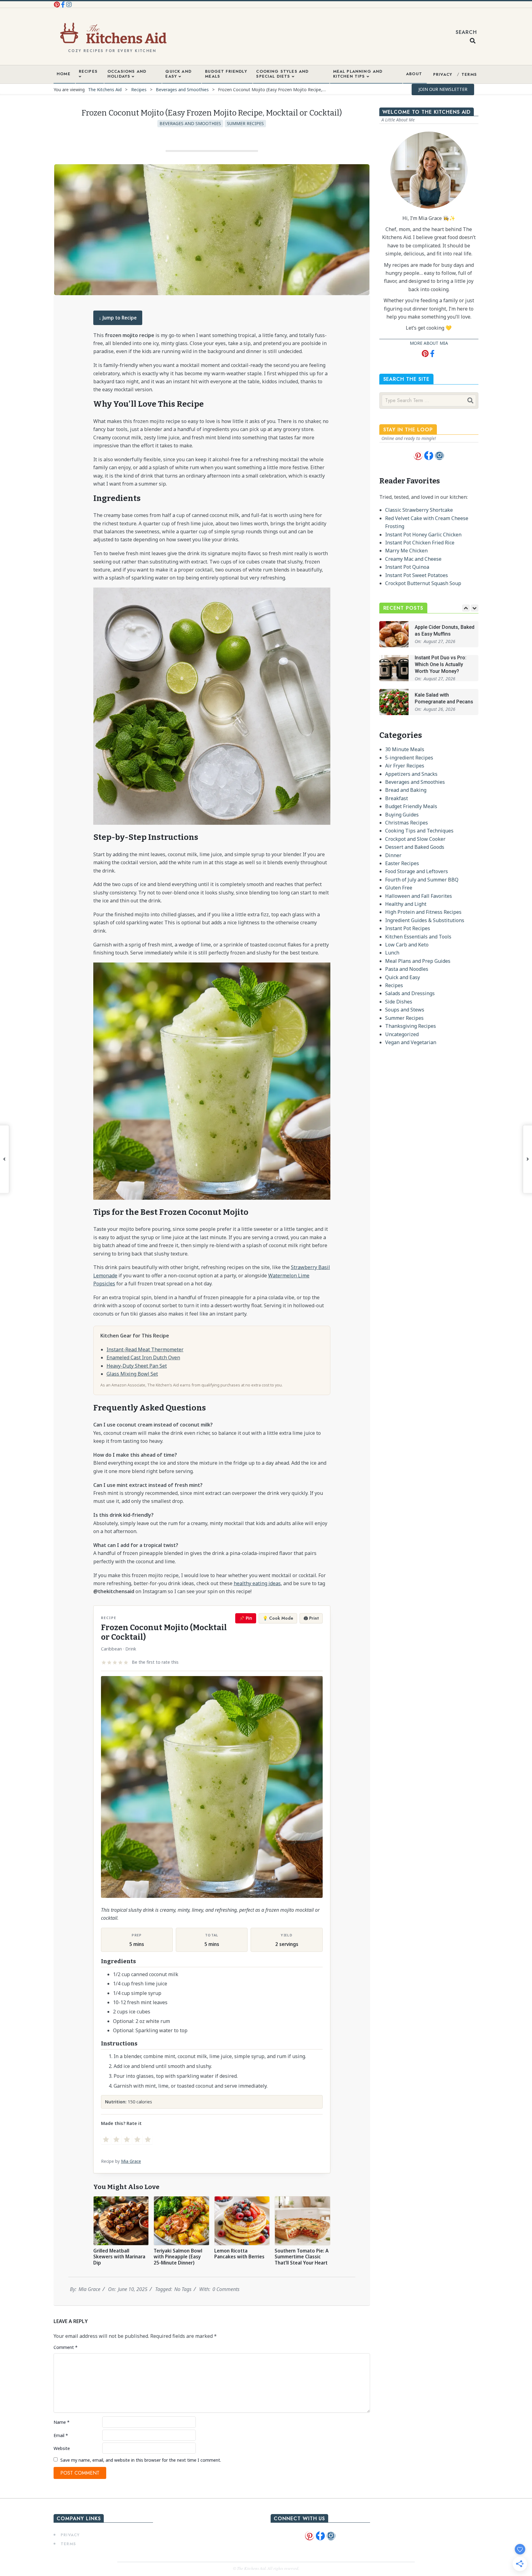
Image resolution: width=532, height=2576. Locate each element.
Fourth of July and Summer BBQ (422, 880)
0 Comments (226, 2289)
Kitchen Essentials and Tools (418, 937)
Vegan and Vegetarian (411, 1042)
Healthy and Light (406, 904)
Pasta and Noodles (407, 969)
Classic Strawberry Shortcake (419, 510)
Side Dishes (399, 1002)
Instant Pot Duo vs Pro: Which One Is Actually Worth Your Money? (441, 665)
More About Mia (429, 343)
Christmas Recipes (407, 823)
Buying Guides (402, 815)
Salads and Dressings (410, 993)
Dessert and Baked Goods (415, 847)
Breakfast (397, 798)
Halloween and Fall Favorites (419, 896)
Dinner (393, 855)
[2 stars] (116, 2139)
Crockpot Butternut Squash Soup (423, 583)
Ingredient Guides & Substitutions (425, 920)
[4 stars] (137, 2139)
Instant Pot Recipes (408, 928)
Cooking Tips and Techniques (419, 831)
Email (61, 2435)
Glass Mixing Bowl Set (132, 1374)
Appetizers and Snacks (411, 774)
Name (62, 2422)
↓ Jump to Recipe (118, 318)
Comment (66, 2347)
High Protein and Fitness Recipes (423, 912)
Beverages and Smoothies (190, 123)
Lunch (392, 953)
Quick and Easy (403, 977)
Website (62, 2448)
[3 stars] (127, 2139)
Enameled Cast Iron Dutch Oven (143, 1357)
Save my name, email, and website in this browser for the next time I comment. (141, 2460)
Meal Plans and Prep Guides (418, 961)
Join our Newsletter (443, 89)
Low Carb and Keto (407, 945)
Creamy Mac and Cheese (413, 559)
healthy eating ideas (257, 1583)
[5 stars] (148, 2139)
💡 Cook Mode (278, 1618)
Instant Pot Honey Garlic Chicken (423, 535)
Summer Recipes (245, 123)
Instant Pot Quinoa (407, 567)
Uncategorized (402, 1034)
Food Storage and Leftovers (417, 871)
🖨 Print (311, 1618)
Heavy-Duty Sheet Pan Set (137, 1366)
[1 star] (106, 2139)
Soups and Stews (405, 1010)
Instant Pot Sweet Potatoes (417, 575)
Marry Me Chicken (406, 551)
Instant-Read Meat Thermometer (145, 1349)
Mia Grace (131, 2161)
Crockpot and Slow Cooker (415, 839)
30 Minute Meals (405, 749)
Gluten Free (399, 888)
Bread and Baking (406, 790)
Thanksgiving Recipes (411, 1026)
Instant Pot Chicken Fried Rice (420, 543)
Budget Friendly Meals (411, 806)
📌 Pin (246, 1618)
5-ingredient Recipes (409, 758)
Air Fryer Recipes (405, 766)
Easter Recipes (402, 863)
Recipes (394, 985)
